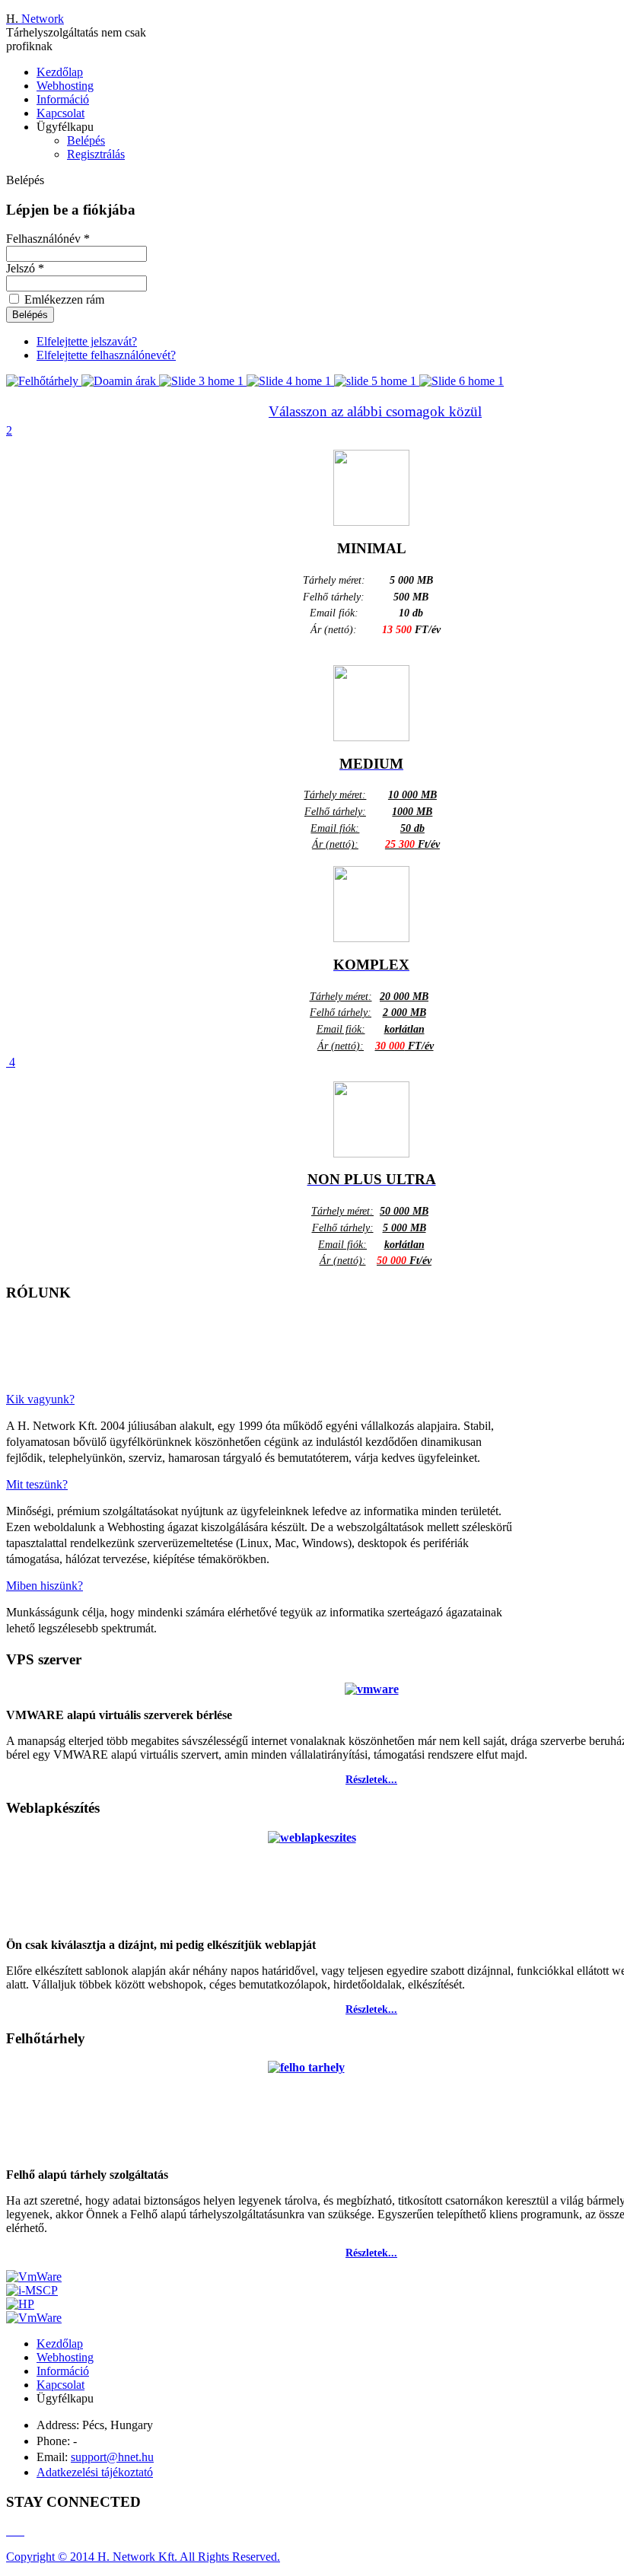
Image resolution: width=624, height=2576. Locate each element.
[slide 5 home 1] (377, 381)
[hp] (20, 2304)
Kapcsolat (60, 113)
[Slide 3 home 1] (203, 381)
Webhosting (65, 86)
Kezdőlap (60, 72)
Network (35, 19)
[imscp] (32, 2290)
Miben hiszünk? (45, 1586)
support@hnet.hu (112, 2457)
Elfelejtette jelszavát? (87, 341)
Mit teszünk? (37, 1484)
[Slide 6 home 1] (462, 381)
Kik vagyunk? (40, 1399)
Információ (63, 99)
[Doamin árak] (120, 381)
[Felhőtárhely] (44, 381)
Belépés (86, 140)
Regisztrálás (96, 154)
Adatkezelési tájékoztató (95, 2472)
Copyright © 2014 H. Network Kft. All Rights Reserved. (143, 2557)
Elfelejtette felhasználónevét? (106, 355)
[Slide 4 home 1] (290, 381)
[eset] (34, 2318)
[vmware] (34, 2277)
